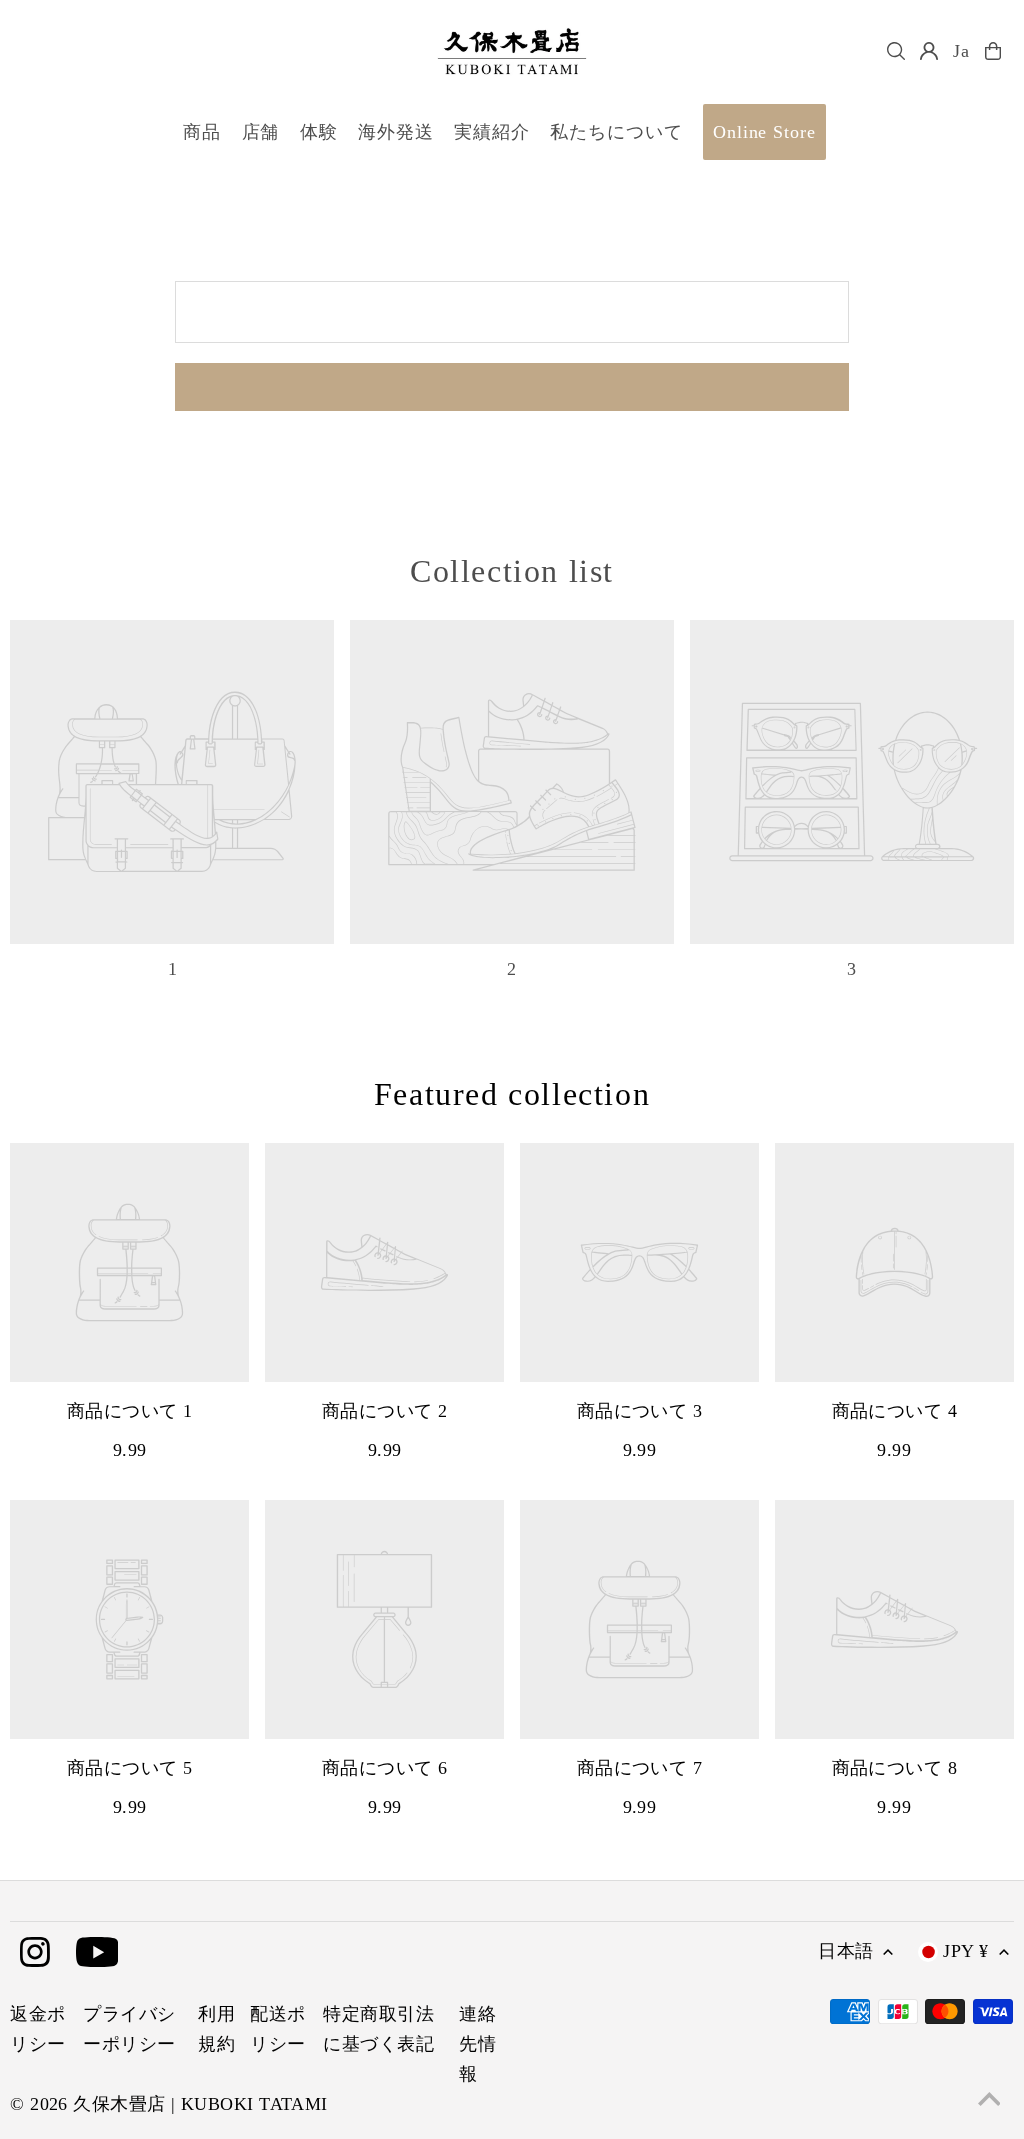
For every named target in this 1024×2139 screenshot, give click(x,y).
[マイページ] (929, 51)
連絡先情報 (477, 2044)
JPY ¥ (965, 1951)
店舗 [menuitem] (261, 132)
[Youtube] (97, 1953)
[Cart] (993, 51)
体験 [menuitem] (319, 132)
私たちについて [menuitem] (616, 132)
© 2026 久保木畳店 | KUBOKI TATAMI (169, 2104)
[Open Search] (896, 51)
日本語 (845, 1951)
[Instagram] (35, 1953)
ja (961, 51)
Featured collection (512, 1094)
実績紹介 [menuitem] (492, 132)
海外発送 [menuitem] (396, 132)
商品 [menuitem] (202, 132)
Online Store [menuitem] (764, 132)
